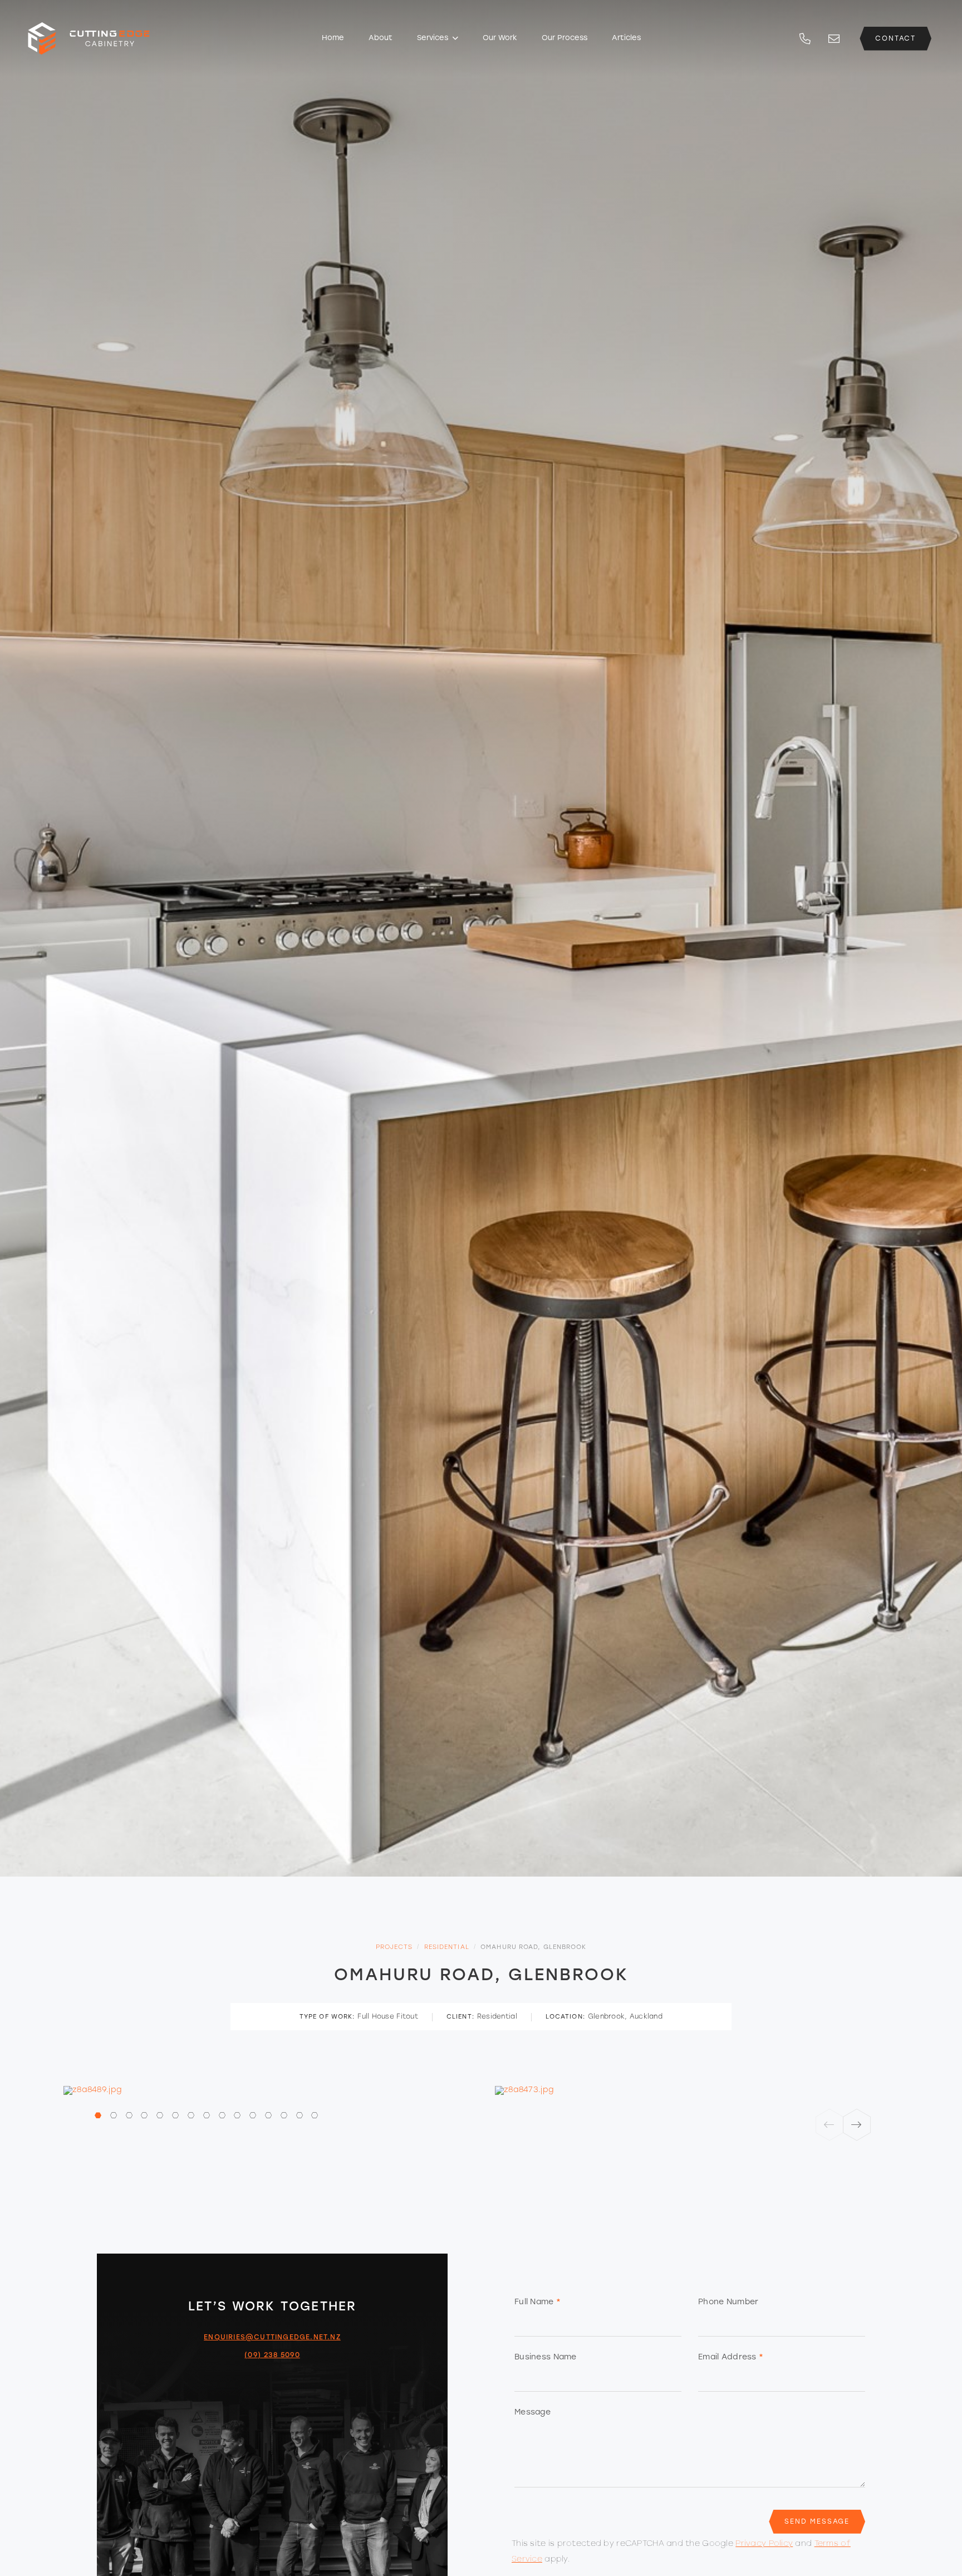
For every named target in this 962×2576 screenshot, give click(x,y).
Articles (626, 38)
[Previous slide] (830, 2125)
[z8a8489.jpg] (265, 2090)
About (381, 38)
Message (532, 2413)
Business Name (546, 2357)
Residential (447, 1948)
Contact (895, 39)
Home (333, 38)
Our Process (565, 38)
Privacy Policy (764, 2544)
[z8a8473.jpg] (697, 2090)
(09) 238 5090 (272, 2355)
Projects (394, 1948)
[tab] (101, 2116)
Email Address (731, 2357)
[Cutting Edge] (117, 30)
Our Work (500, 38)
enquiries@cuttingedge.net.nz (272, 2338)
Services (434, 38)
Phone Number (728, 2302)
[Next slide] (857, 2125)
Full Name (538, 2302)
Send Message (817, 2522)
